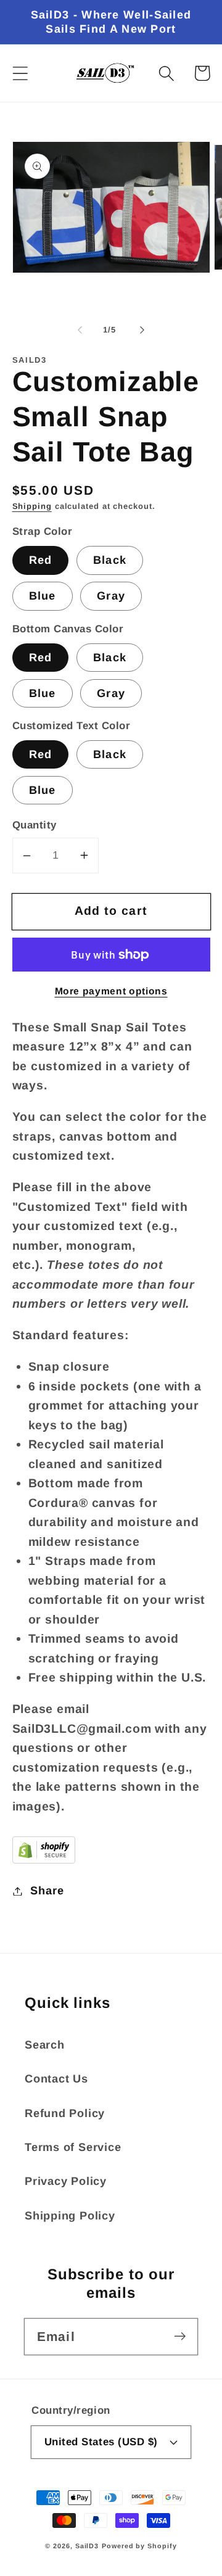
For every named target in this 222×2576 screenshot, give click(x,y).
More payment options (111, 991)
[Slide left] (80, 330)
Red (41, 560)
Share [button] (47, 1891)
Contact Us (56, 2079)
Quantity (35, 825)
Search (45, 2045)
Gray (111, 596)
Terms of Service (73, 2147)
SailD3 (87, 2546)
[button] (20, 73)
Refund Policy (65, 2113)
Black (110, 560)
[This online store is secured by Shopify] (44, 1859)
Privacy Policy (66, 2181)
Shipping (32, 506)
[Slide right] (142, 330)
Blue (43, 596)
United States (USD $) (101, 2442)
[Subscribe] (180, 2336)
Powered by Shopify (139, 2546)
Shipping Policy (70, 2216)
